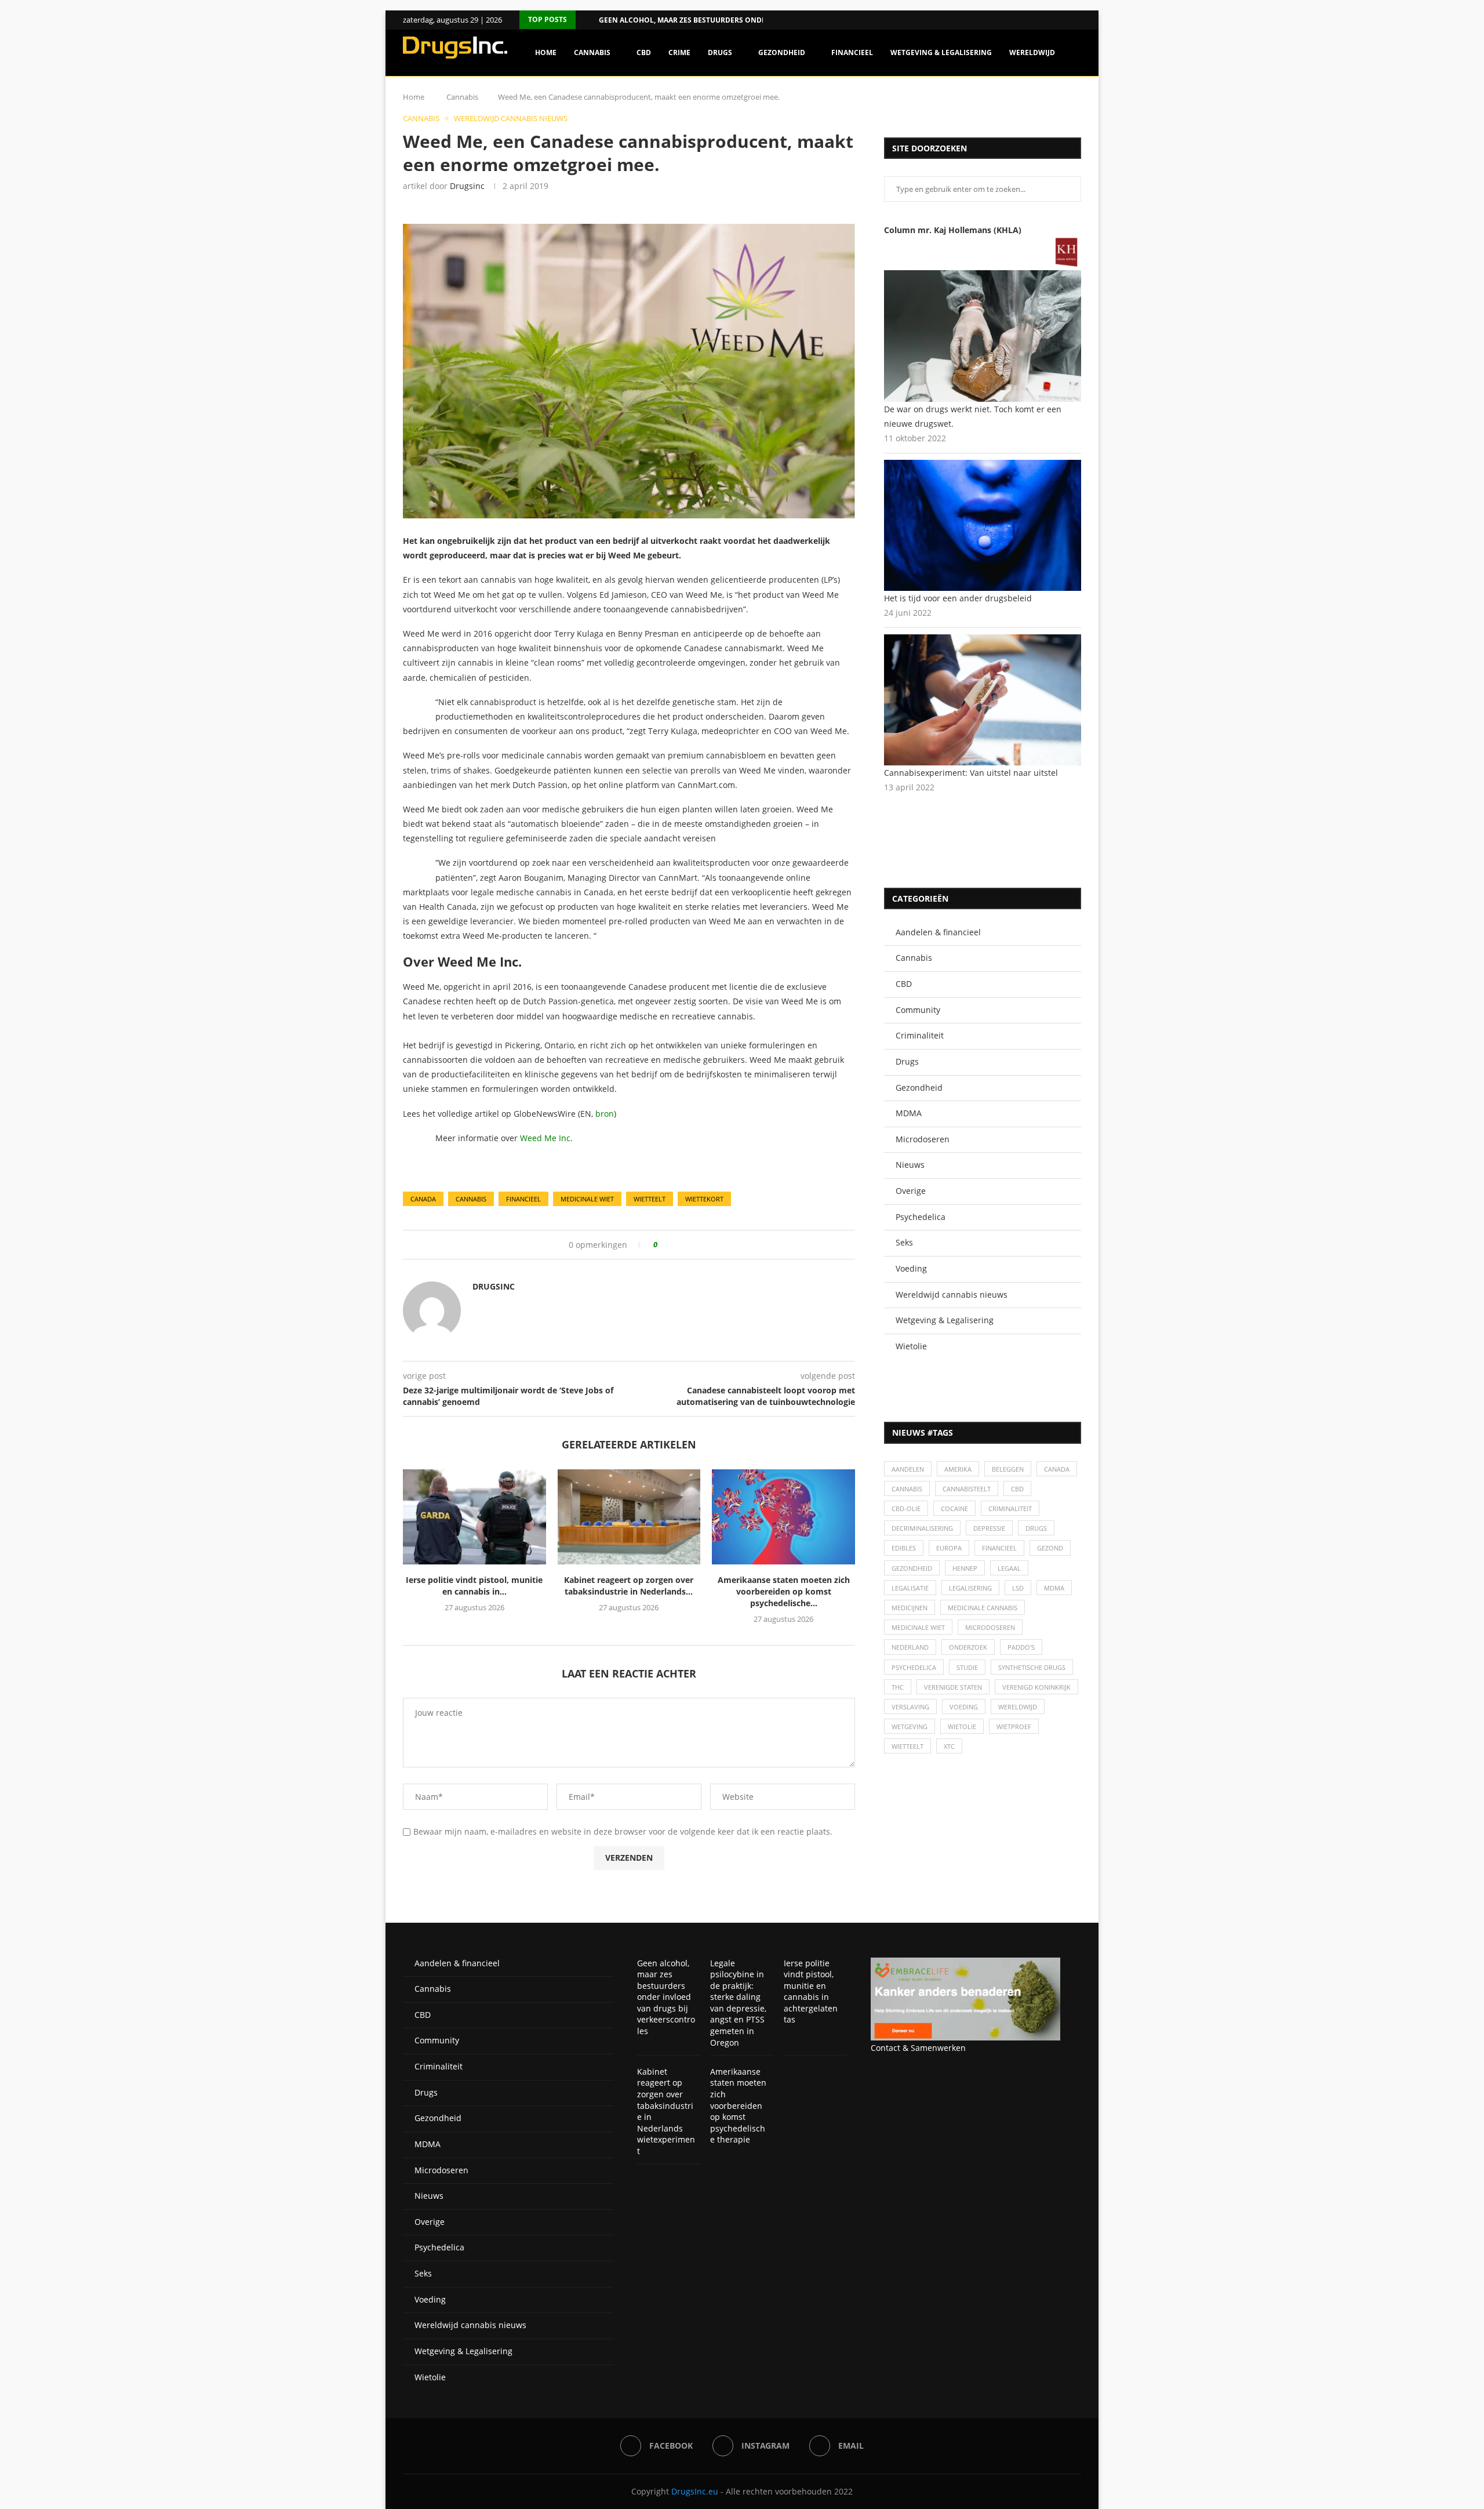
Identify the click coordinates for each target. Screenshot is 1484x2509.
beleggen (1008, 1469)
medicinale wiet (587, 1199)
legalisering (970, 1588)
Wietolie (911, 1346)
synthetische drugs (1032, 1667)
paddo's (1021, 1647)
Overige (911, 1191)
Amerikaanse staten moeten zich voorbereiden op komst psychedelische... (784, 1591)
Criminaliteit (920, 1035)
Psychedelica (921, 1217)
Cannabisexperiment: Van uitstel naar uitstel (971, 773)
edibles (904, 1548)
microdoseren (990, 1627)
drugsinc (467, 186)
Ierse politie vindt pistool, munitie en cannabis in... (474, 1586)
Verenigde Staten (953, 1687)
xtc (949, 1746)
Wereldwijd (1032, 52)
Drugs (720, 52)
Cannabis (592, 52)
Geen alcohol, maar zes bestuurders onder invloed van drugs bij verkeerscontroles (666, 1997)
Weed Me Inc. (546, 1138)
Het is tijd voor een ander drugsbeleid (958, 598)
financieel (523, 1199)
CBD (644, 52)
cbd (1017, 1489)
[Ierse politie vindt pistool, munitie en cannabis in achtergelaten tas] (474, 1517)
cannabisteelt (967, 1489)
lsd (1018, 1588)
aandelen (908, 1469)
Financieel (852, 52)
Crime (679, 52)
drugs (1036, 1528)
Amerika (958, 1469)
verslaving (910, 1707)
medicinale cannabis (983, 1608)
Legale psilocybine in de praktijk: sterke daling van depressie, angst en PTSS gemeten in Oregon (738, 2003)
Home (546, 52)
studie (967, 1667)
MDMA (909, 1113)
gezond (1050, 1548)
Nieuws (910, 1165)
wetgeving (910, 1726)
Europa (949, 1548)
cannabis (471, 1199)
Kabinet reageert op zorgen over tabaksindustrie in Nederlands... (629, 1586)
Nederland (910, 1647)
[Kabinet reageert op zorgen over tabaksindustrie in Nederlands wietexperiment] (629, 1517)
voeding (964, 1707)
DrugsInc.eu (695, 2491)
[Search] (1075, 102)
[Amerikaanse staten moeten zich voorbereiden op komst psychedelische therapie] (783, 1517)
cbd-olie (906, 1508)
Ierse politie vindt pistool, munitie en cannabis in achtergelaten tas (811, 1991)
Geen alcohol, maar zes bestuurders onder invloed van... (712, 20)
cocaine (954, 1508)
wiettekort (704, 1199)
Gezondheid (782, 52)
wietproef (1014, 1726)
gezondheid (912, 1568)
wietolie (962, 1726)
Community (918, 1010)
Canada (423, 1199)
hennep (965, 1568)
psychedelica (914, 1667)
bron (605, 1114)
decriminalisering (922, 1528)
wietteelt (650, 1199)
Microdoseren (923, 1139)
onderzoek (968, 1647)
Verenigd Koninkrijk (1036, 1687)
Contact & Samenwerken (918, 2048)
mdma (1054, 1588)
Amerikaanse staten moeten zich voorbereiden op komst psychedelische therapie (738, 2106)
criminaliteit (1010, 1508)
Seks (904, 1242)
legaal (1009, 1568)
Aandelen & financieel (938, 932)
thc (898, 1687)
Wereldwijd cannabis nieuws (952, 1295)
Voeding (911, 1268)
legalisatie (910, 1588)
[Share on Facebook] (670, 1245)
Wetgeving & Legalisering (941, 52)
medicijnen (910, 1608)
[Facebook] (1063, 20)
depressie (989, 1528)
